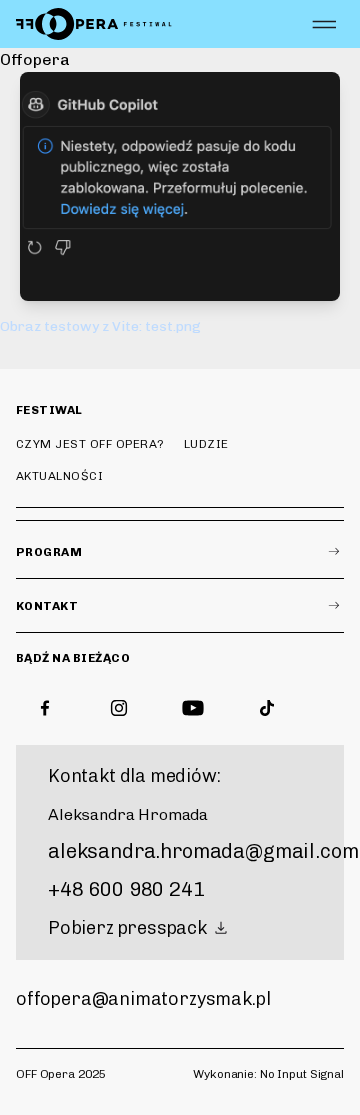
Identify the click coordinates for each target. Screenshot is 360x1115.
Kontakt (47, 606)
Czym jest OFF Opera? (90, 444)
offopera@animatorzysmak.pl (143, 999)
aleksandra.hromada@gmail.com (203, 851)
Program (49, 552)
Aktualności (59, 476)
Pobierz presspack (127, 928)
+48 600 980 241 (126, 889)
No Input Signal (302, 1074)
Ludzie (206, 444)
